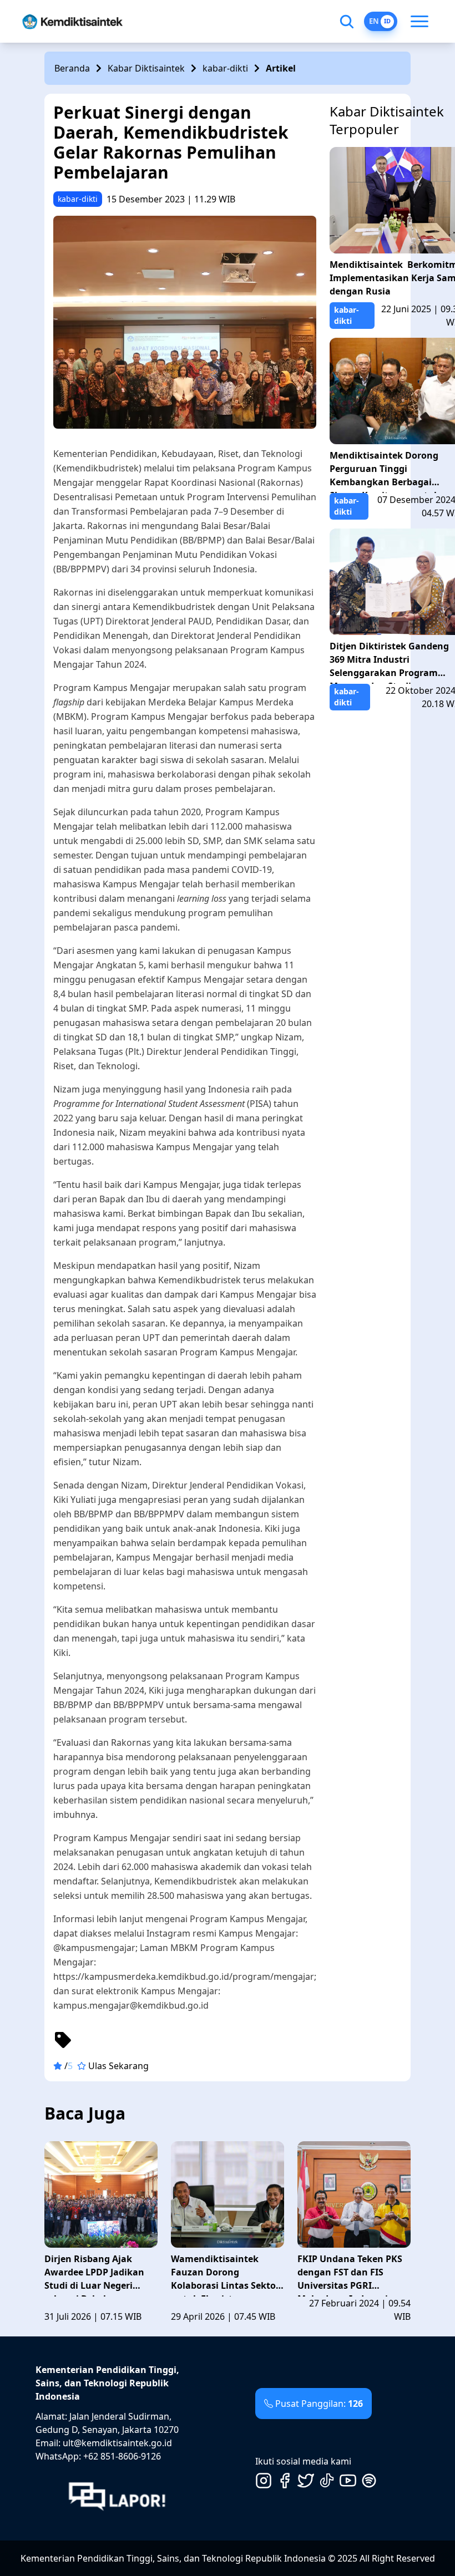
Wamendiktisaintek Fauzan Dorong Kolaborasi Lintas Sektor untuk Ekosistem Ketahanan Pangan (225, 2275)
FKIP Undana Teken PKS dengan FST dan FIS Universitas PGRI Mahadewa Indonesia (350, 2275)
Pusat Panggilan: (319, 2404)
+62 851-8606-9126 (122, 2456)
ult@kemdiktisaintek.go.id (117, 2443)
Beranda (72, 68)
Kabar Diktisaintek (146, 68)
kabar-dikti (225, 68)
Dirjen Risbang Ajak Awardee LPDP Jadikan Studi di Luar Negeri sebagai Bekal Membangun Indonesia (96, 2275)
